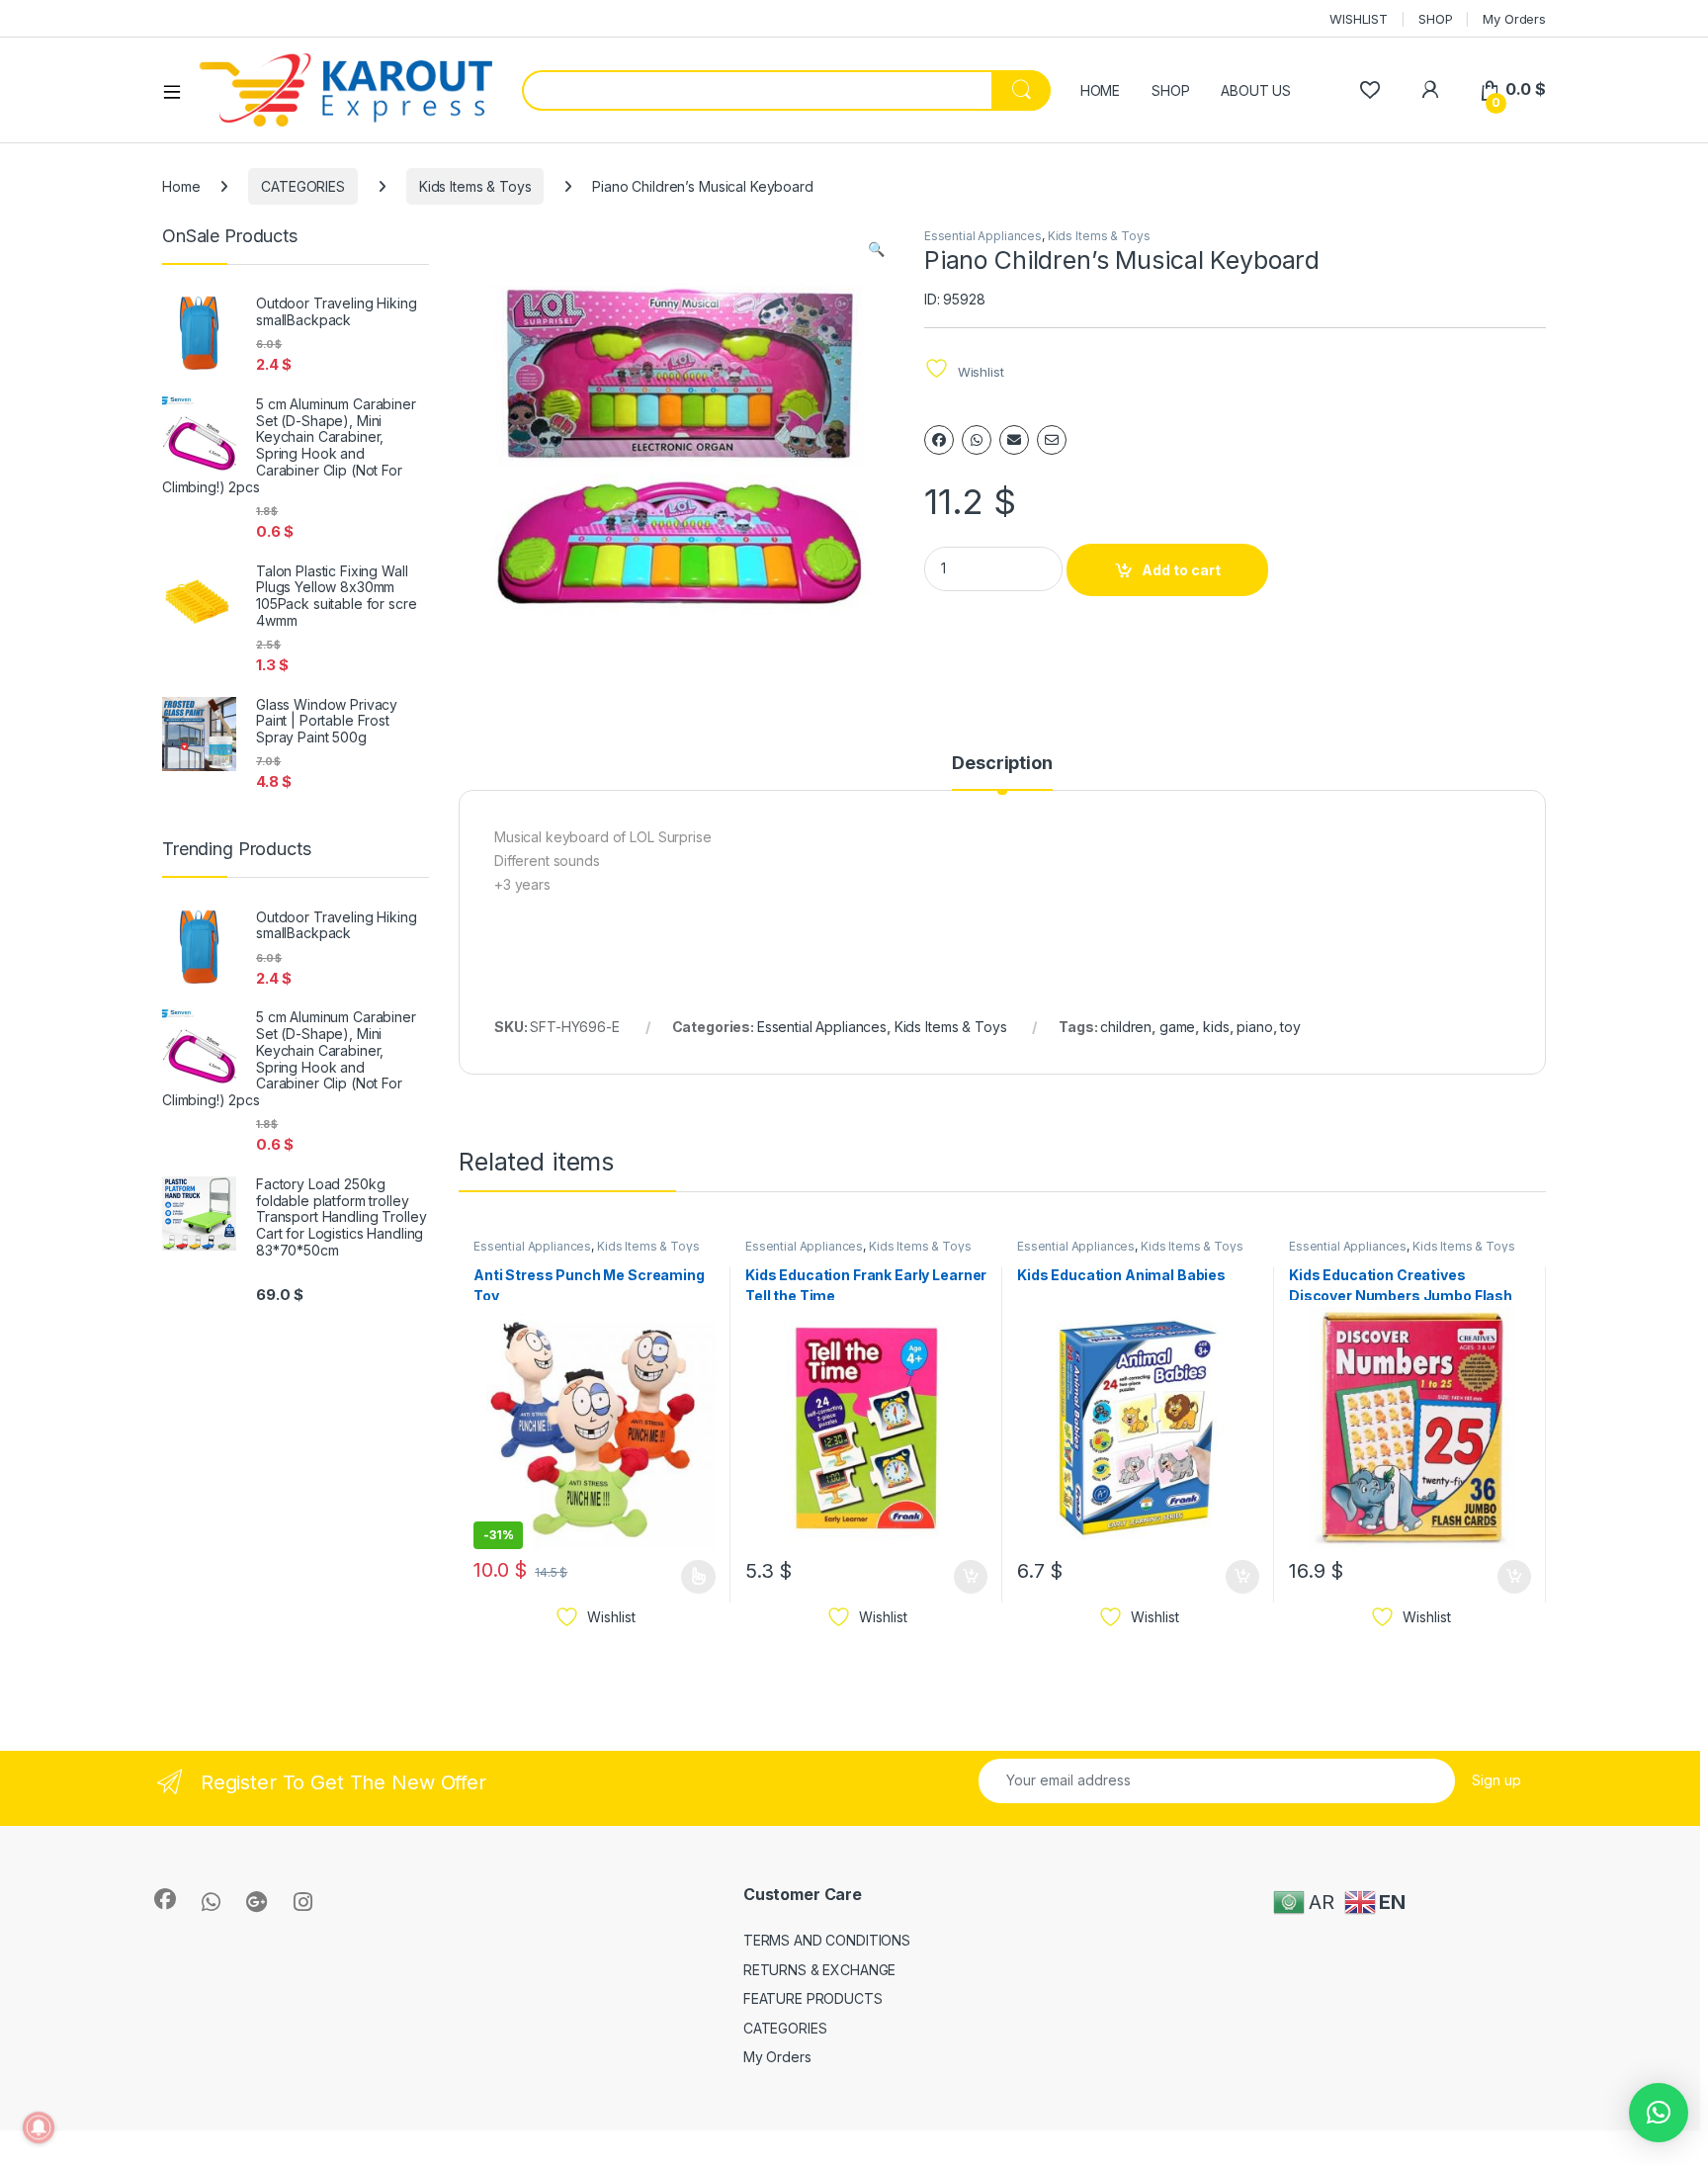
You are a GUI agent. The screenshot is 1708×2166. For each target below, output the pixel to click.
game (1177, 1027)
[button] (876, 249)
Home (181, 186)
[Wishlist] (1369, 89)
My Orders (1514, 19)
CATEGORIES (303, 186)
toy (1290, 1027)
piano (1254, 1027)
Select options (692, 1577)
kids (1216, 1027)
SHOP (1435, 19)
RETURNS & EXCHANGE (819, 1970)
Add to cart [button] (971, 1577)
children (1126, 1027)
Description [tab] (1002, 764)
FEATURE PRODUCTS (813, 1998)
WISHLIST (1359, 19)
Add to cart (1181, 570)
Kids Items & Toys (475, 186)
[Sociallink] (165, 1899)
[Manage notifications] (39, 2127)
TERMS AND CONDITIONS (827, 1940)
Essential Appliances (983, 236)
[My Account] (1430, 89)
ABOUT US (1256, 90)
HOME (1100, 90)
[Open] (179, 91)
